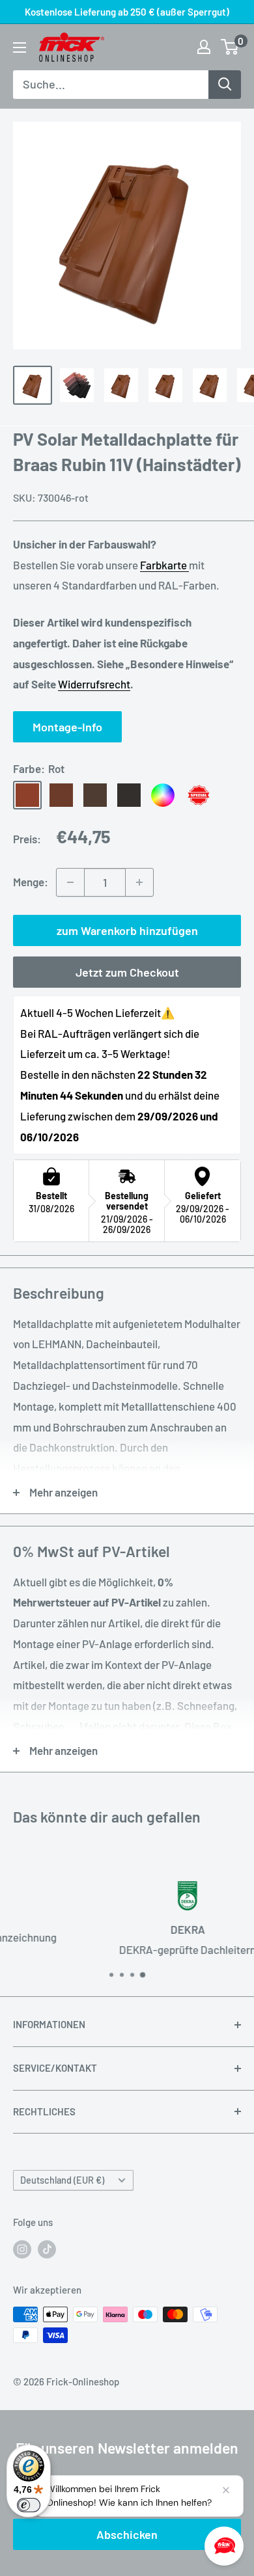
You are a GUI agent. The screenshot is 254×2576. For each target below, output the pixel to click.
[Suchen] (225, 85)
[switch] (29, 2505)
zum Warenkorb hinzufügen (127, 930)
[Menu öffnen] (20, 47)
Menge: (31, 882)
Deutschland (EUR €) (62, 2180)
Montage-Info (67, 727)
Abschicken (127, 2534)
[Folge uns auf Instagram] (22, 2249)
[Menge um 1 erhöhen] (139, 882)
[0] (230, 47)
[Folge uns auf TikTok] (47, 2249)
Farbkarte (164, 565)
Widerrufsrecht (94, 684)
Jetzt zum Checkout (127, 972)
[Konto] (204, 47)
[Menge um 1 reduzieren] (70, 882)
